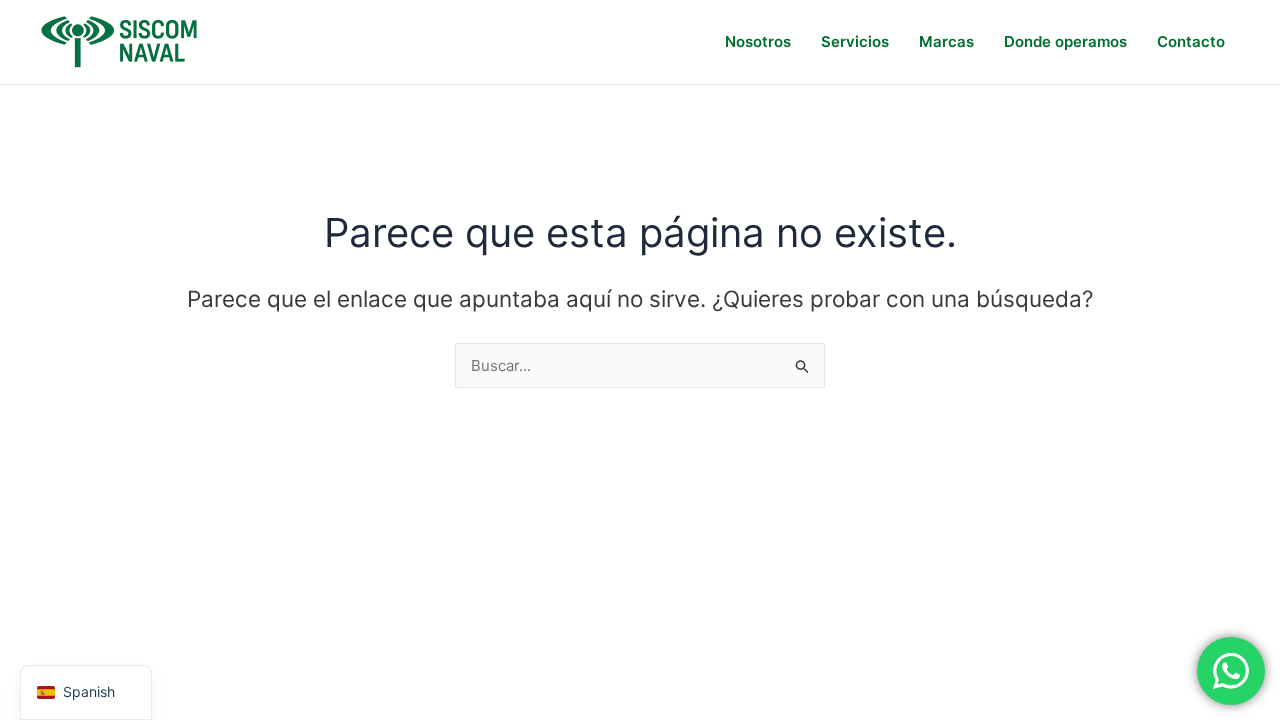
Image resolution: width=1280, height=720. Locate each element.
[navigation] (86, 692)
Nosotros (758, 41)
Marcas (946, 41)
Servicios (855, 41)
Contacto (1191, 41)
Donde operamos (1065, 41)
